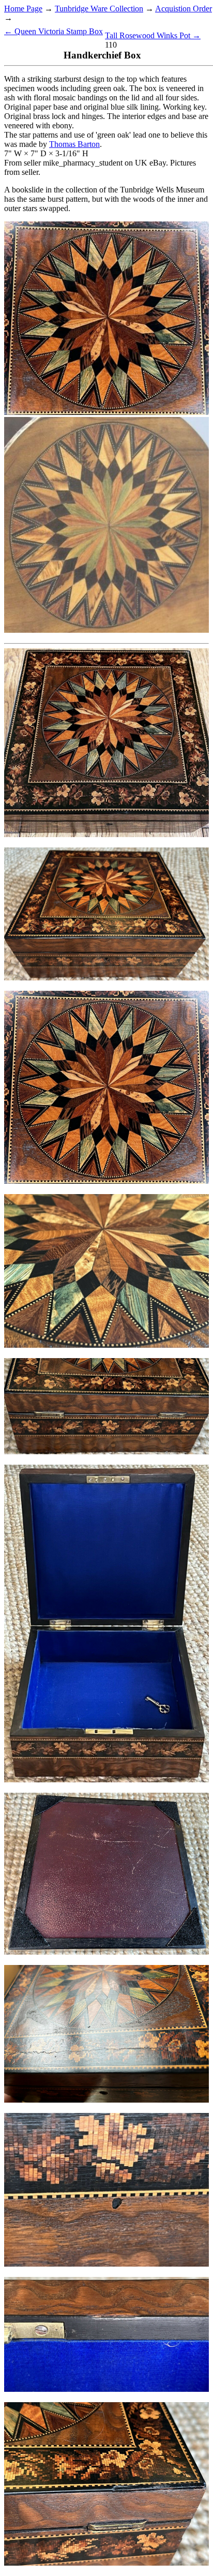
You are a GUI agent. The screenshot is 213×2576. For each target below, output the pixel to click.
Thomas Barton (74, 144)
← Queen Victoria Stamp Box (54, 31)
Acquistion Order (184, 9)
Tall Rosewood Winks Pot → (153, 35)
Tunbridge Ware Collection (99, 9)
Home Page (23, 9)
